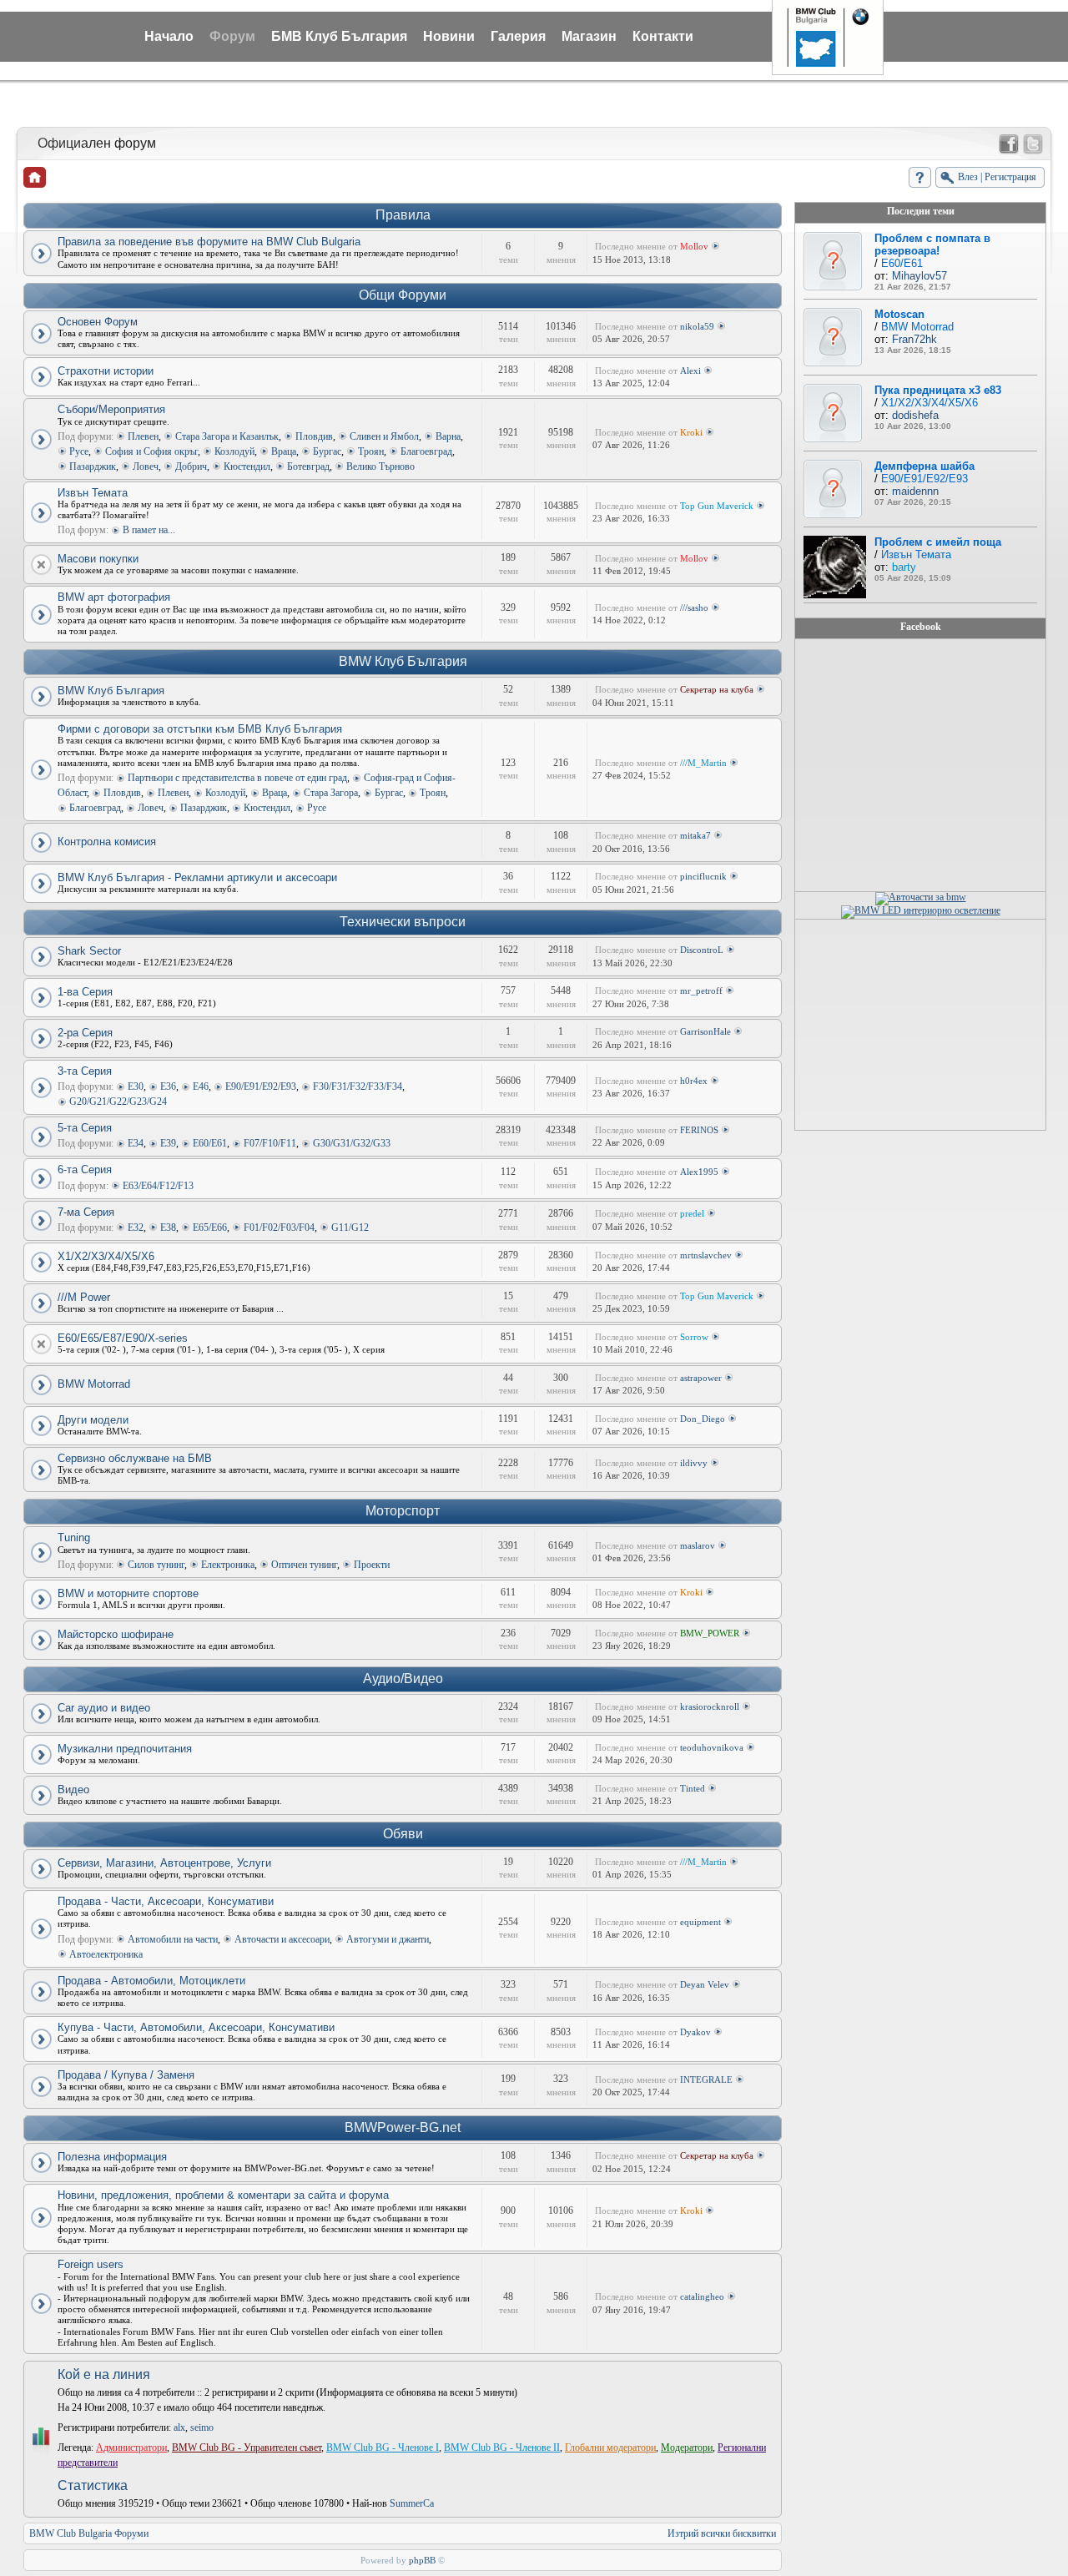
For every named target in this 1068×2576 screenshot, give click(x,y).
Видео (73, 1790)
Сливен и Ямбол (384, 436)
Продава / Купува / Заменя (126, 2075)
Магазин (589, 36)
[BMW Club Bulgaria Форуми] (35, 177)
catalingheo (702, 2296)
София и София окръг (151, 451)
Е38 (168, 1228)
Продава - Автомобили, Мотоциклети (151, 1981)
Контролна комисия (107, 842)
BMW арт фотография (114, 597)
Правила (403, 215)
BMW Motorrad (94, 1384)
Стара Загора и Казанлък (227, 436)
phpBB (422, 2560)
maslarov (698, 1545)
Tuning (74, 1538)
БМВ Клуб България (339, 36)
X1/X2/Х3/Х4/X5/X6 (106, 1256)
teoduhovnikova (712, 1747)
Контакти (663, 36)
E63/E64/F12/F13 (158, 1186)
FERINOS (699, 1130)
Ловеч (146, 466)
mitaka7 (695, 835)
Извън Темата (93, 493)
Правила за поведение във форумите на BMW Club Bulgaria (209, 242)
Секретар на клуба (717, 689)
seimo (202, 2427)
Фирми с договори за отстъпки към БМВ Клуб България (200, 729)
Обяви (403, 1834)
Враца (284, 451)
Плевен (143, 436)
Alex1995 (699, 1172)
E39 (168, 1143)
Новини (449, 36)
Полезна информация (112, 2157)
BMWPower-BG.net (403, 2127)
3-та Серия (85, 1071)
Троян (371, 451)
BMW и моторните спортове (128, 1593)
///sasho (694, 607)
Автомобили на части (173, 1939)
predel (692, 1213)
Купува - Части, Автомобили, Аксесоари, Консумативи (196, 2027)
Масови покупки (98, 559)
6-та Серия (85, 1170)
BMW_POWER (710, 1633)
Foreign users (91, 2264)
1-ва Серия (85, 992)
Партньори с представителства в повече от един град (237, 778)
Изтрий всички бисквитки (722, 2533)
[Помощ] (920, 177)
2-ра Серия (85, 1033)
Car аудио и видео (104, 1708)
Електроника (228, 1565)
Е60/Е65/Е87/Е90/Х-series (123, 1338)
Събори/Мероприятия (111, 409)
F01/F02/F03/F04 (279, 1228)
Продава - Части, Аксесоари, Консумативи (166, 1901)
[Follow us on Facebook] (1009, 144)
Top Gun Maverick (717, 506)
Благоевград (426, 451)
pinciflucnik (703, 876)
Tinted (693, 1788)
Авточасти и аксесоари (282, 1939)
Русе (79, 451)
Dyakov (695, 2032)
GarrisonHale (705, 1031)
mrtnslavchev (706, 1255)
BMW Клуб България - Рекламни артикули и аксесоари (197, 877)
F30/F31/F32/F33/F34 (358, 1086)
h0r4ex (694, 1081)
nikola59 (697, 326)
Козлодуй (234, 451)
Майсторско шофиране (116, 1634)
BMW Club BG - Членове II (502, 2447)
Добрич (191, 466)
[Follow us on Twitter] (1033, 144)
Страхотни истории (106, 371)
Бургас (327, 451)
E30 (136, 1086)
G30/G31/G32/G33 (352, 1143)
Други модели (93, 1420)
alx (179, 2427)
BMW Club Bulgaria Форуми (89, 2533)
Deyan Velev (705, 1984)
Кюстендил (247, 466)
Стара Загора (331, 793)
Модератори (687, 2447)
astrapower (701, 1378)
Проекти (372, 1565)
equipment (700, 1922)
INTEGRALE (706, 2079)
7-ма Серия (86, 1212)
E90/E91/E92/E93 (261, 1086)
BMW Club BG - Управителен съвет (247, 2447)
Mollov (694, 246)
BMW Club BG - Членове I (383, 2447)
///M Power (84, 1297)
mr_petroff (701, 991)
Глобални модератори (610, 2447)
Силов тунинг (156, 1565)
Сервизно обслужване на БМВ (135, 1458)
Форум (232, 36)
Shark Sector (89, 951)
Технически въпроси (403, 922)
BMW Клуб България (403, 661)
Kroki (691, 432)
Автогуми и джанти (388, 1939)
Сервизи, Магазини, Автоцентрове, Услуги (164, 1863)
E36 (168, 1086)
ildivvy (694, 1463)
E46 (201, 1086)
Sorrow (694, 1337)
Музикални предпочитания (125, 1749)
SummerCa (412, 2503)
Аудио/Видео (403, 1679)
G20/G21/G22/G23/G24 (118, 1101)
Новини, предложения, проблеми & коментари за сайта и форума (223, 2195)
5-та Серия (85, 1128)
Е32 (136, 1228)
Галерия (518, 36)
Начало (169, 36)
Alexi (690, 371)
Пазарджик (93, 466)
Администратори (131, 2447)
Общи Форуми (403, 295)
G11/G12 (350, 1228)
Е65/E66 (210, 1228)
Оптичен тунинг (304, 1565)
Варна (448, 436)
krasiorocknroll (710, 1706)
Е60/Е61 (210, 1143)
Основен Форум (98, 322)
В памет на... (149, 530)
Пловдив (314, 436)
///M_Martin (703, 763)
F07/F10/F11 (270, 1143)
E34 (136, 1143)
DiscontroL (702, 950)
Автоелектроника (106, 1954)
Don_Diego (703, 1419)
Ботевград (308, 466)
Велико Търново (380, 466)
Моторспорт (403, 1511)
